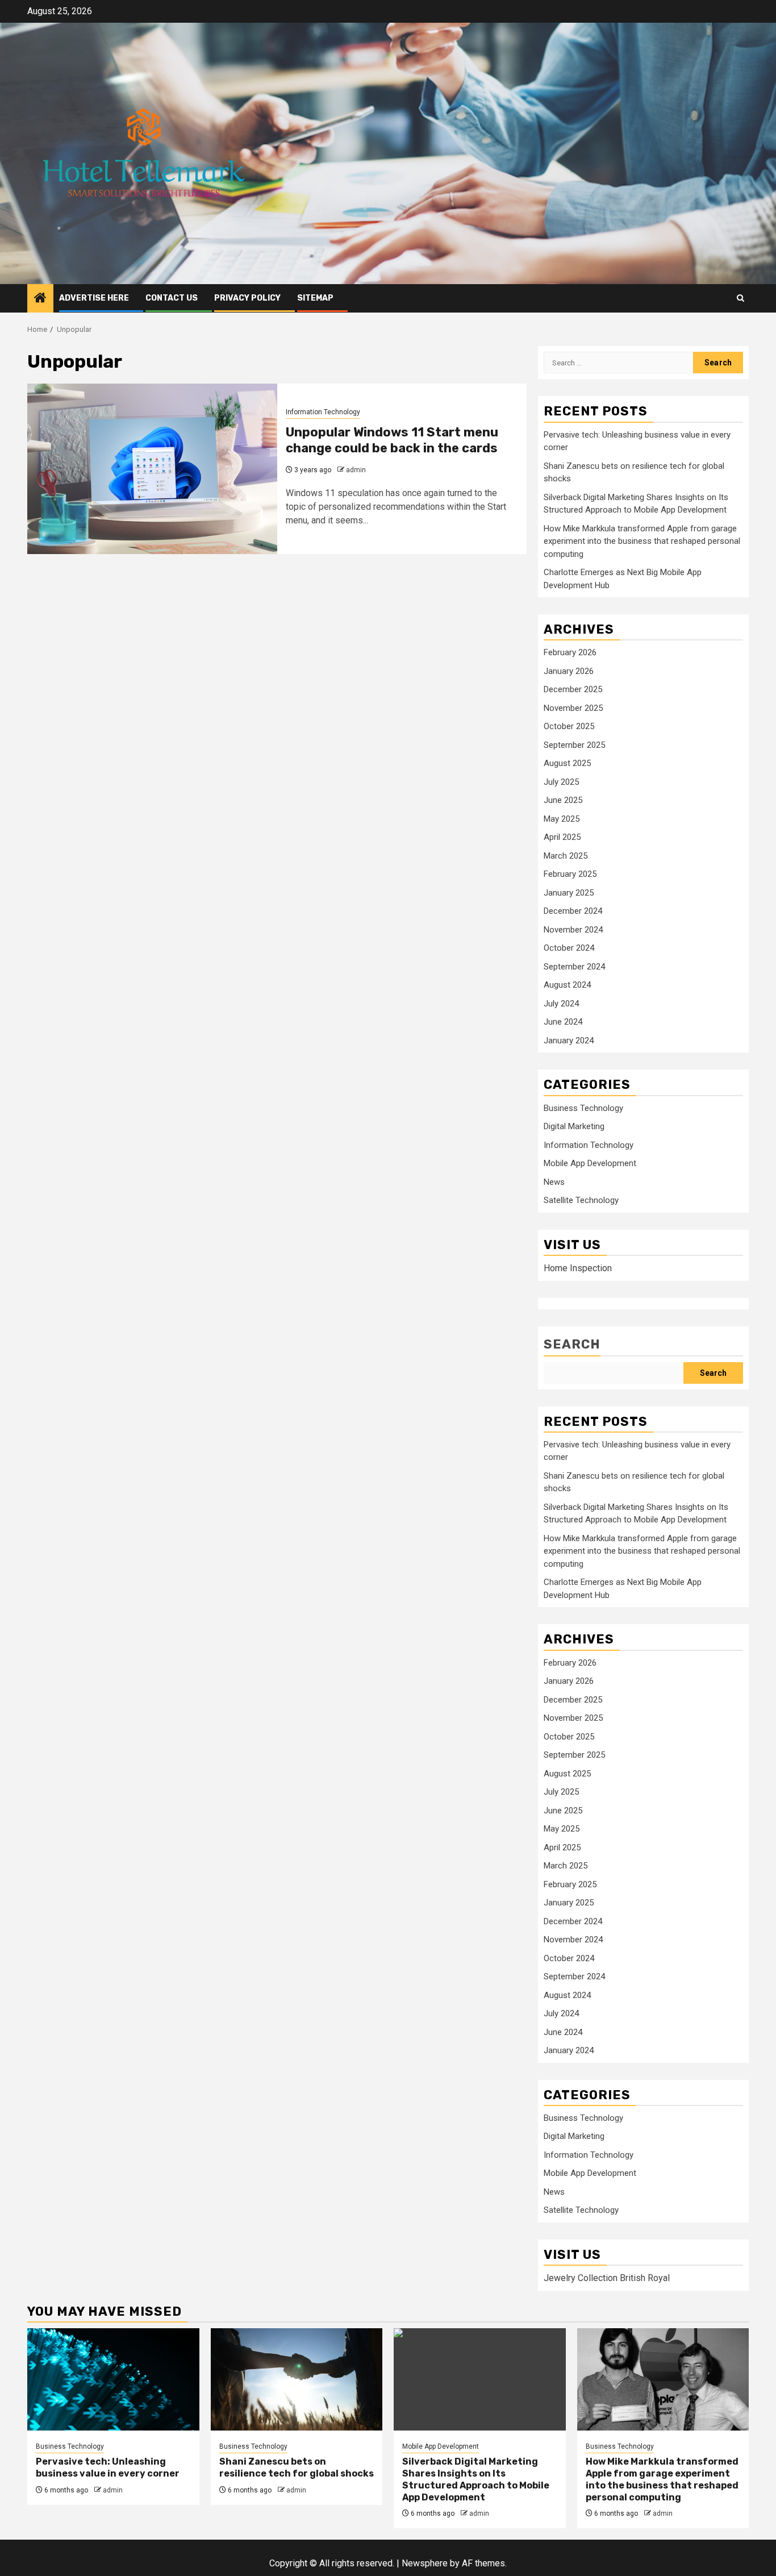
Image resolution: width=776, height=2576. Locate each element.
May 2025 (562, 819)
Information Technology (323, 412)
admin (356, 470)
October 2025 (569, 726)
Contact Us (172, 298)
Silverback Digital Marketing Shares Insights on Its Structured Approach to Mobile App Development (476, 2479)
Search (572, 1344)
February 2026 (570, 652)
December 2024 (573, 911)
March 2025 (566, 856)
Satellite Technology (581, 1200)
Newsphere (425, 2563)
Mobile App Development (590, 1163)
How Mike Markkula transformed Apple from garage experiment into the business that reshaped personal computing (642, 541)
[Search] (740, 298)
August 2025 (567, 763)
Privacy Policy (247, 298)
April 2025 (562, 837)
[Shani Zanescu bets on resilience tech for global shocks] (297, 2379)
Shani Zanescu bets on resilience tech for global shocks (297, 2467)
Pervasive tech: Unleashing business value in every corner (108, 2467)
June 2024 (563, 1022)
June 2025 (563, 800)
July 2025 (561, 782)
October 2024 (569, 948)
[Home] (40, 299)
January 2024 (569, 1041)
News (554, 1182)
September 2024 (574, 967)
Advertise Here (94, 298)
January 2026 (569, 671)
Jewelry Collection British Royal (607, 2278)
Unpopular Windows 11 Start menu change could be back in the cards (392, 440)
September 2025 (574, 745)
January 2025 (569, 893)
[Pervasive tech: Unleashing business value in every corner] (113, 2379)
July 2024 (561, 1004)
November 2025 (573, 708)
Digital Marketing (574, 1126)
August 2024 (567, 985)
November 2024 (573, 930)
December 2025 (573, 689)
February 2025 (570, 874)
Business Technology (583, 1108)
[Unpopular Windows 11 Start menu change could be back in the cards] (152, 469)
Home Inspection (578, 1268)
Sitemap (315, 298)
